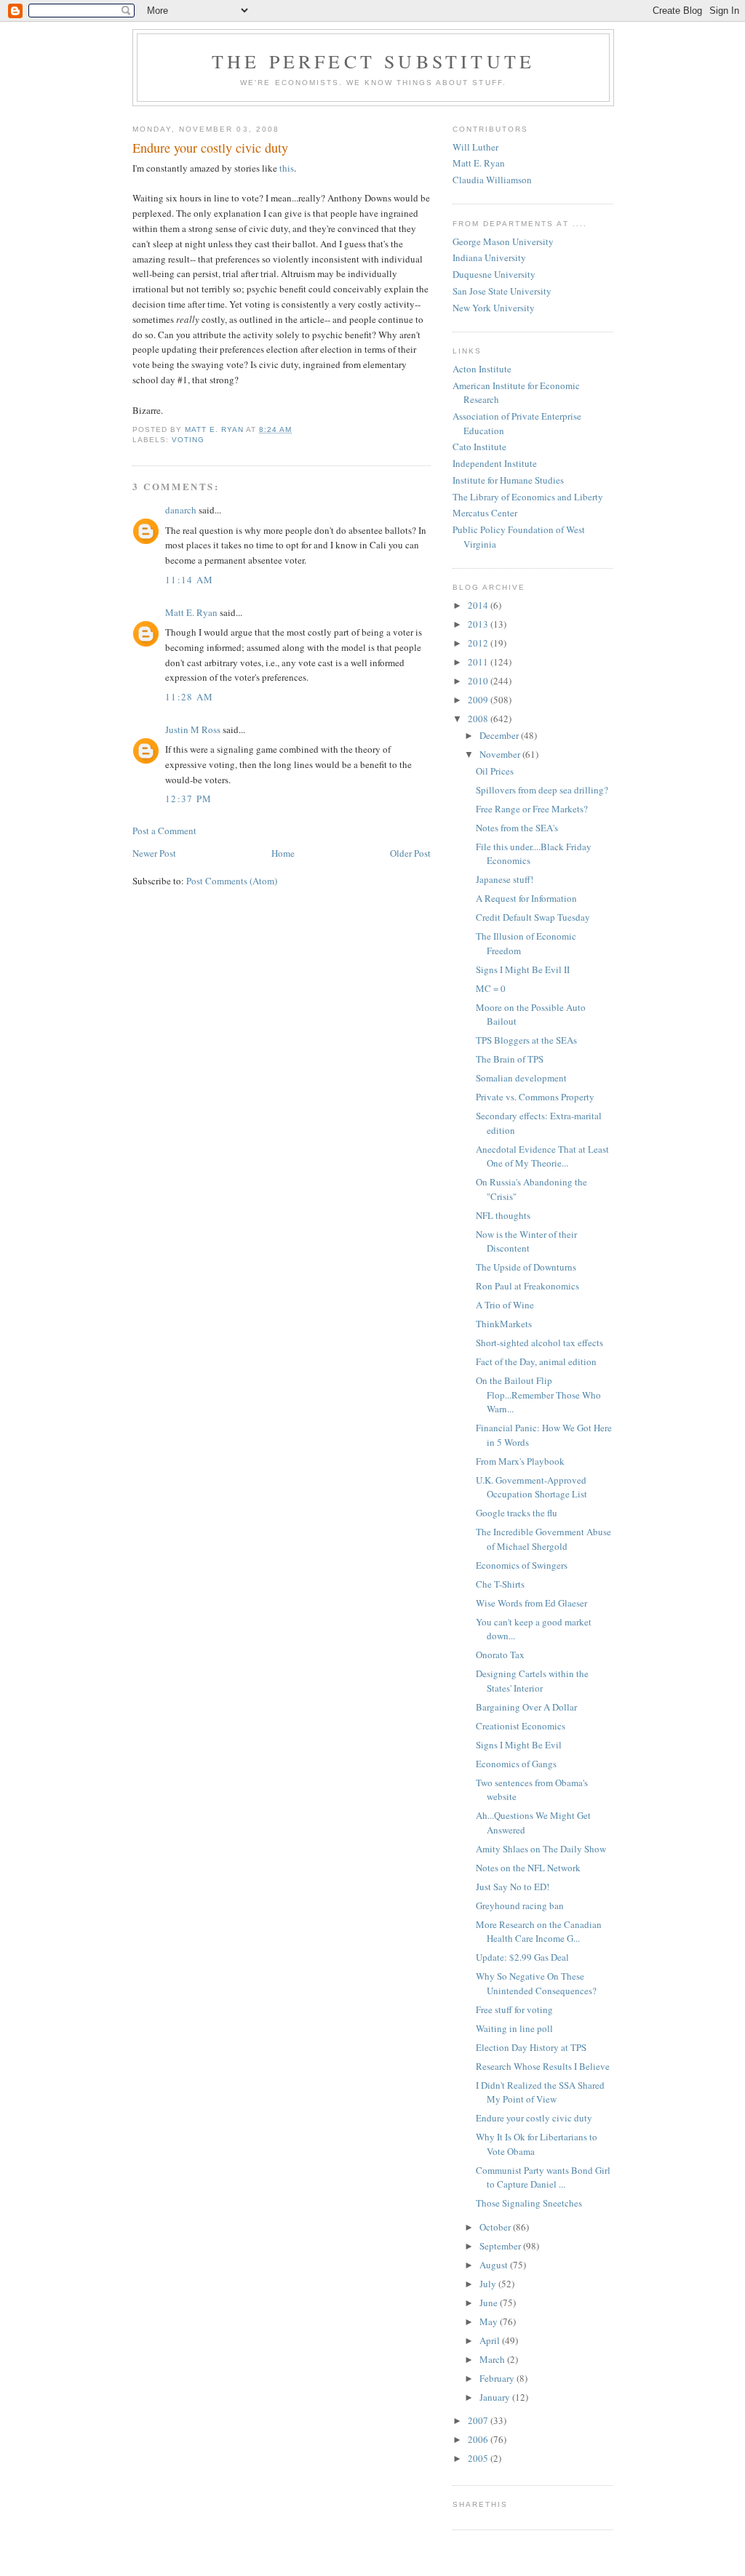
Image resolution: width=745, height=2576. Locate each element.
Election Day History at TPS (531, 2047)
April (491, 2340)
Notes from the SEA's (517, 828)
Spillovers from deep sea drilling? (542, 790)
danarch (181, 510)
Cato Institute (479, 447)
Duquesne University (494, 274)
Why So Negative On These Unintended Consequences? (536, 1983)
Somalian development (521, 1078)
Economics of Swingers (522, 1565)
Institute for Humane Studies (508, 480)
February (498, 2378)
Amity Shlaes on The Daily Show (541, 1849)
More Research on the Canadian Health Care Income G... (539, 1932)
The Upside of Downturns (526, 1267)
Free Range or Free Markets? (532, 809)
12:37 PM (188, 799)
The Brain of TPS (510, 1059)
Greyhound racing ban (520, 1905)
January (496, 2397)
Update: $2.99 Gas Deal (522, 1957)
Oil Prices (495, 771)
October (496, 2227)
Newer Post (154, 853)
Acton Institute (482, 369)
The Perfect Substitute (373, 61)
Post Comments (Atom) (232, 881)
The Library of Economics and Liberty (528, 497)
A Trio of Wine (505, 1305)
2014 (479, 605)
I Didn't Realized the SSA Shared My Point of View (540, 2092)
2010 (479, 681)
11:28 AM (189, 697)
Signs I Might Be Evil (519, 1745)
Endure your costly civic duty (534, 2118)
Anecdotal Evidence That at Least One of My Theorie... (542, 1156)
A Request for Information (526, 898)
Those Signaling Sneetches (529, 2203)
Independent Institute (495, 463)
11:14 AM (189, 580)
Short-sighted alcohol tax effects (539, 1343)
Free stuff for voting (514, 2009)
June (490, 2303)
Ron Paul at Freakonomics (527, 1286)
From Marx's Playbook (520, 1461)
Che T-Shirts (500, 1584)
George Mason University (503, 241)
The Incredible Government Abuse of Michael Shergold (543, 1539)
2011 (479, 662)
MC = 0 (491, 988)
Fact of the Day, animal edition (536, 1361)
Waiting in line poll (514, 2028)
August (495, 2265)
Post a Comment (164, 831)
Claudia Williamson (492, 180)
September (501, 2246)
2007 (479, 2420)
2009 (479, 700)
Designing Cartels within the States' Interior (532, 1681)
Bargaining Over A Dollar (526, 1707)
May (490, 2321)
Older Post (410, 853)
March (493, 2359)
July (489, 2284)
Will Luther (475, 147)
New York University (494, 308)
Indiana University (489, 257)
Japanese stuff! (505, 879)
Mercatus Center (485, 513)
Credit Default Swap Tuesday (533, 917)
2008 (479, 719)
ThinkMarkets (504, 1324)
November (501, 754)
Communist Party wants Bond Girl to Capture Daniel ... (543, 2177)
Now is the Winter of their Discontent (526, 1241)
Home (283, 853)
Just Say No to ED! (513, 1887)
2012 (479, 643)
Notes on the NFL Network (528, 1868)
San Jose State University (502, 291)
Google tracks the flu (517, 1513)
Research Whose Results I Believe (543, 2066)
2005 (479, 2458)
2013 (479, 624)
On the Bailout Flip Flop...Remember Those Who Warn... (538, 1395)
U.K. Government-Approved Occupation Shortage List (531, 1487)
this (287, 168)
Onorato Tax (500, 1655)
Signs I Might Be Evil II (523, 969)
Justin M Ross (193, 729)
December (500, 735)
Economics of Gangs (516, 1764)
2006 (479, 2439)
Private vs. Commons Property (535, 1097)
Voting (188, 440)
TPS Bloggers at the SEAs (526, 1040)
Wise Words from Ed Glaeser (531, 1603)
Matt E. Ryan (191, 612)
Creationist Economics (521, 1726)
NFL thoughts (503, 1215)
